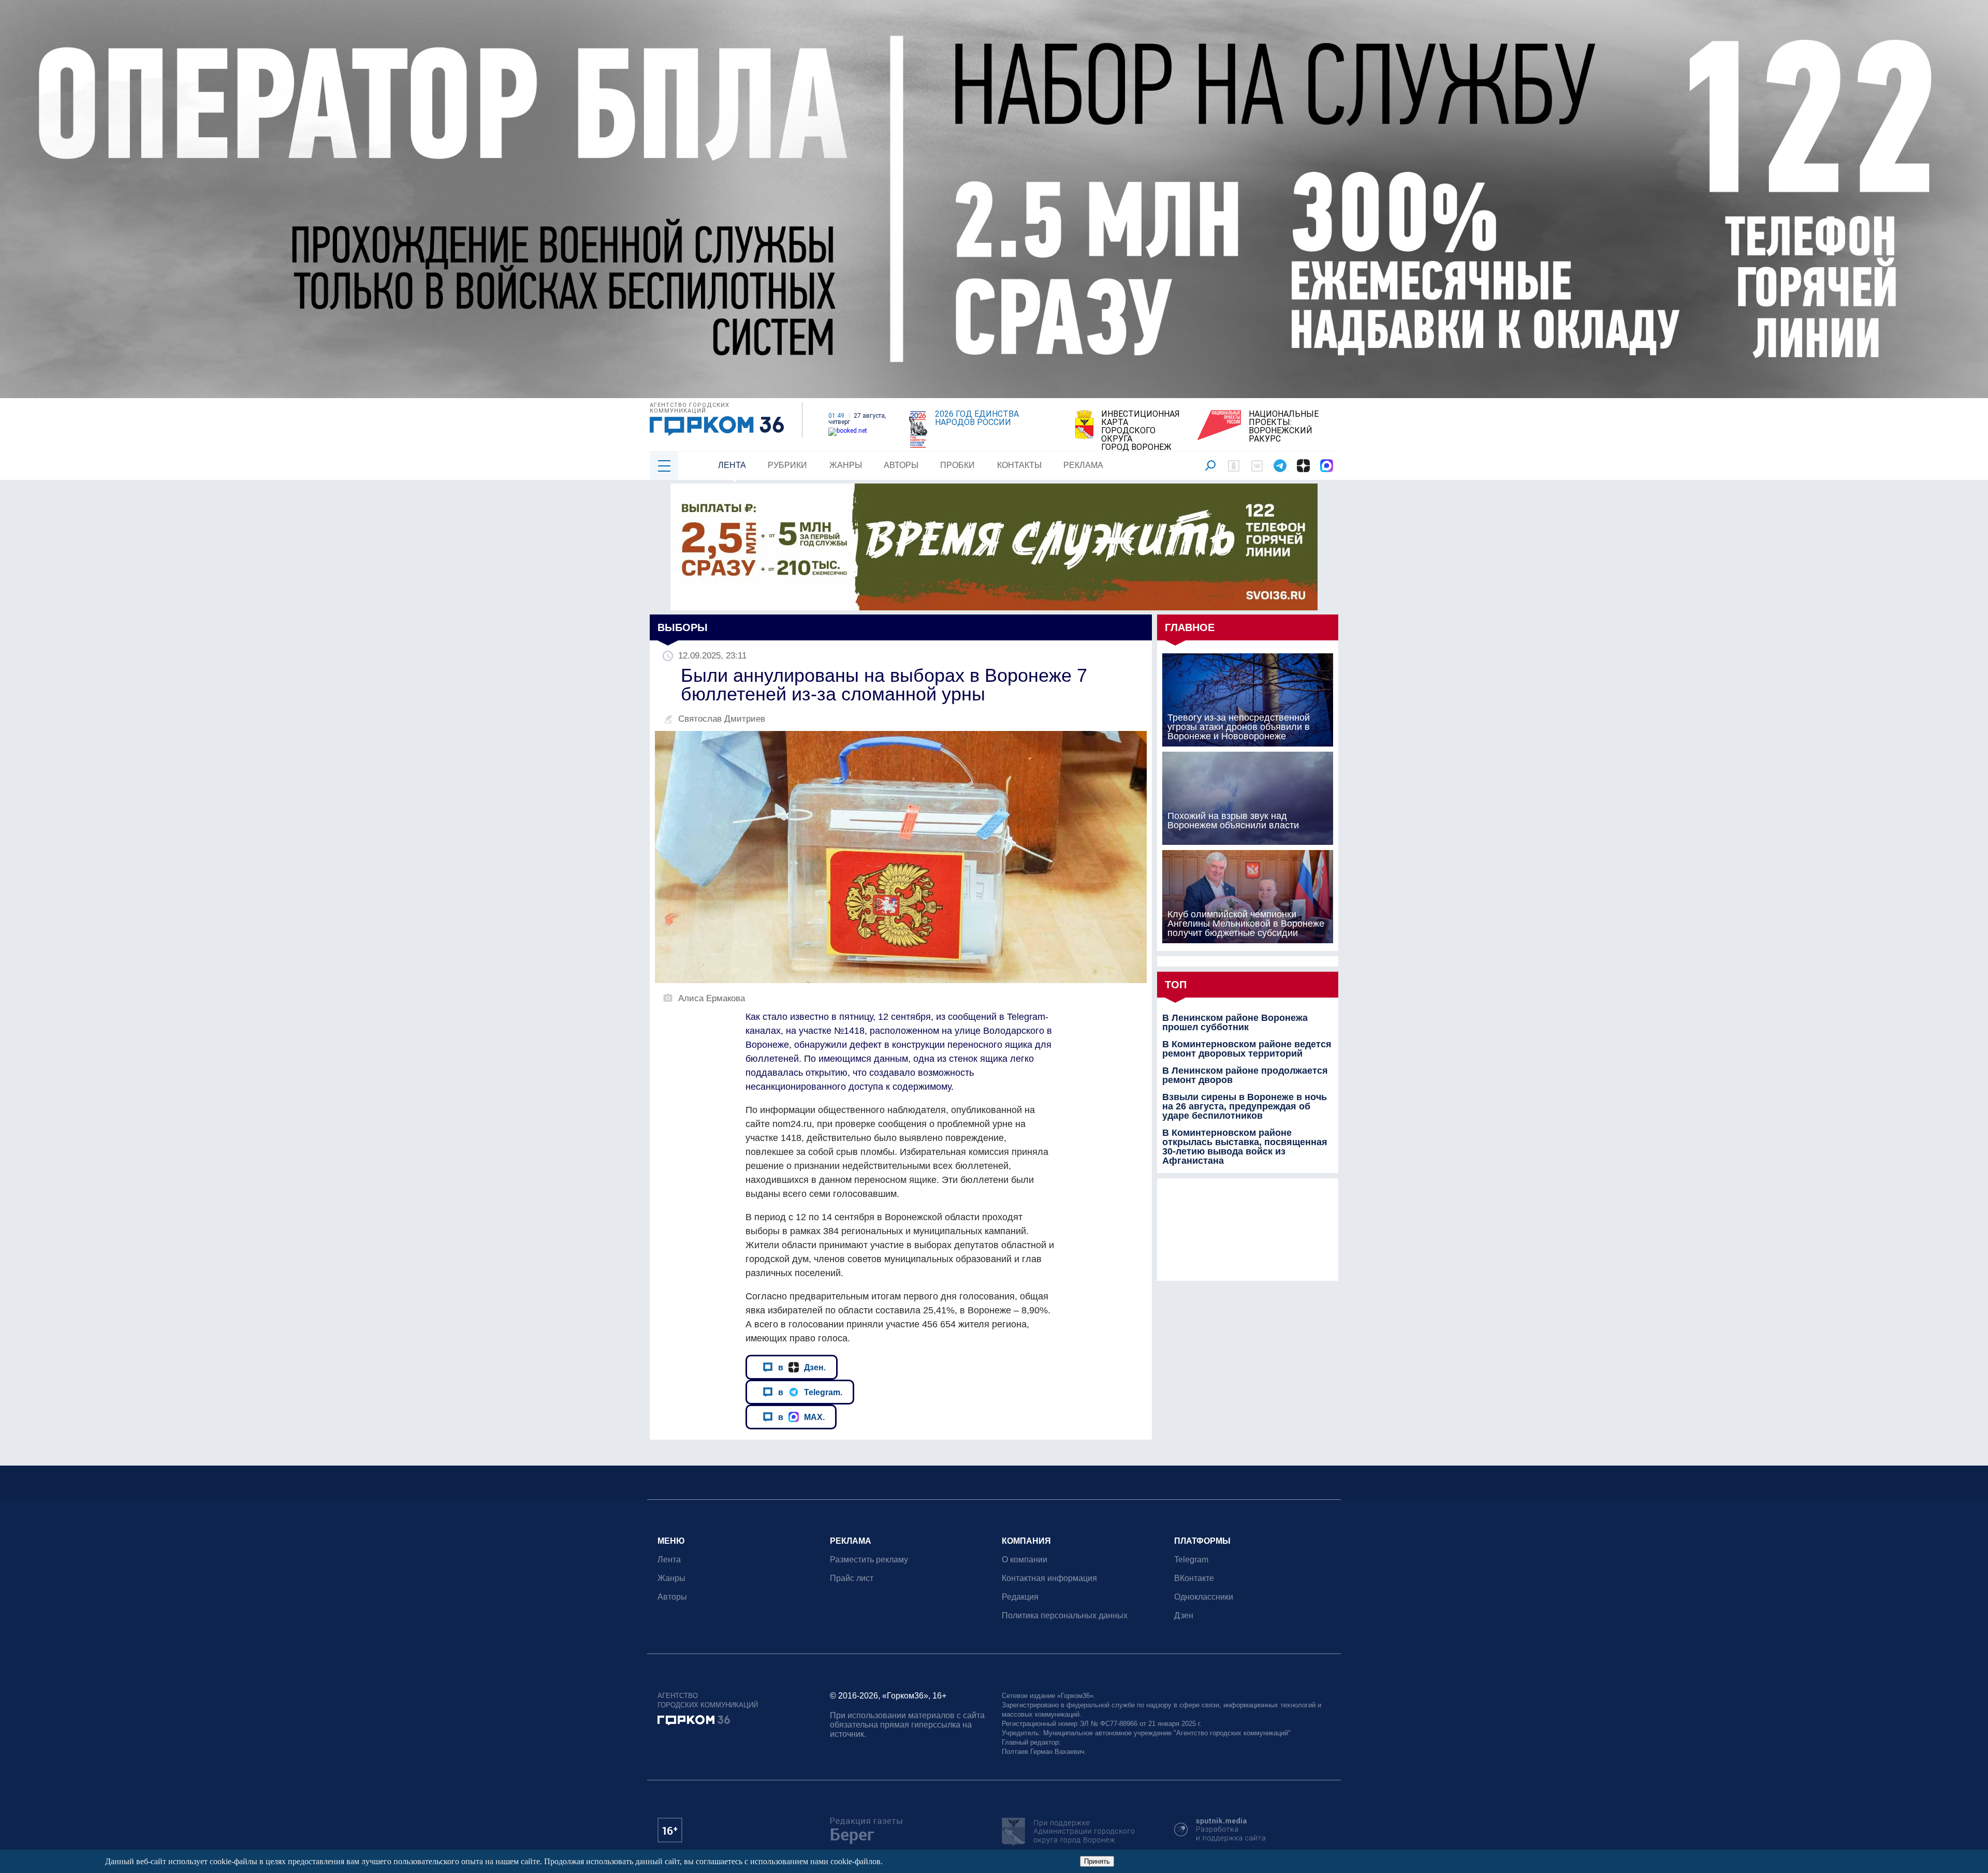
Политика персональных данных (1065, 1615)
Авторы (901, 465)
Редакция (1020, 1597)
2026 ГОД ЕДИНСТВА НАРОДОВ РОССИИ (977, 418)
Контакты (1019, 465)
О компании (1025, 1560)
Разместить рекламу (869, 1560)
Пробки (958, 465)
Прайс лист (852, 1578)
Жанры (846, 465)
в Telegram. (810, 1392)
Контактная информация (1049, 1578)
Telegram (1191, 1560)
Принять (1097, 1861)
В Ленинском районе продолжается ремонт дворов (1245, 1075)
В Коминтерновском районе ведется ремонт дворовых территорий (1247, 1049)
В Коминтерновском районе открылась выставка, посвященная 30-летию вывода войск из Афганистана (1245, 1147)
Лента (732, 465)
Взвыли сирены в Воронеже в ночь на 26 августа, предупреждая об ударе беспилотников (1245, 1106)
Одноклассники (1204, 1597)
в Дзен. (802, 1367)
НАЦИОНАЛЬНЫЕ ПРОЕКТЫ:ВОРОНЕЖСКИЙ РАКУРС (1284, 427)
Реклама (1083, 465)
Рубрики (787, 465)
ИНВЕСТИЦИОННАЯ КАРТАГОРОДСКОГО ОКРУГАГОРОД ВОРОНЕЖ (1141, 431)
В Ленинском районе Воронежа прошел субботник (1235, 1022)
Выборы (683, 627)
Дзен (1184, 1615)
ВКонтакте (1194, 1578)
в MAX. (801, 1417)
